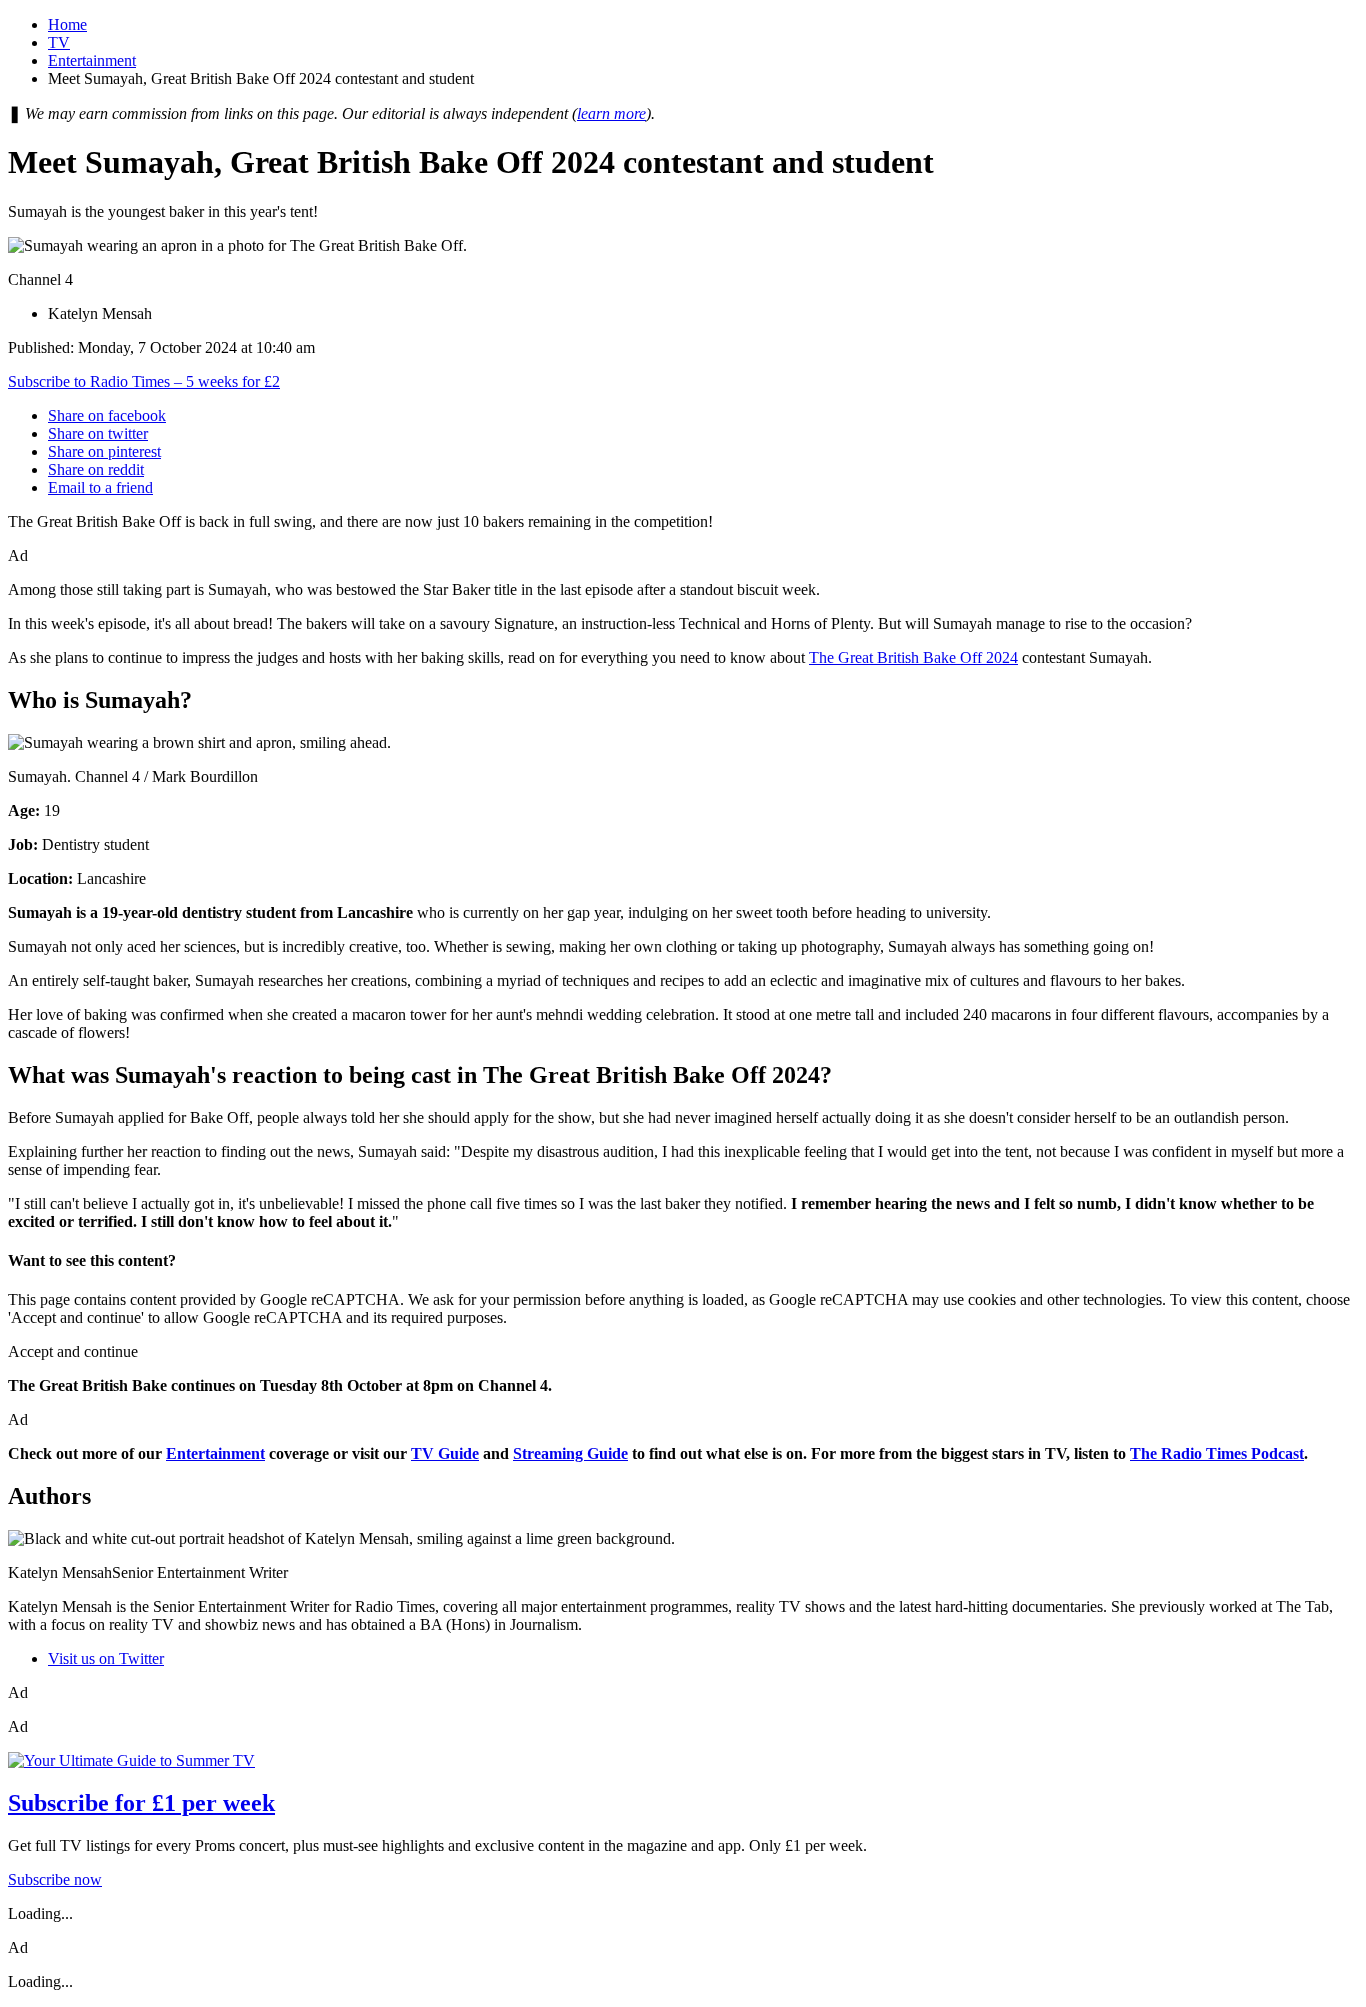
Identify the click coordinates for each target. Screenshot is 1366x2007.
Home (67, 24)
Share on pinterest (104, 451)
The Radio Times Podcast (1217, 1453)
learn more (611, 113)
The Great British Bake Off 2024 (913, 657)
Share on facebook (107, 415)
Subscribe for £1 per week (141, 1803)
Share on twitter (98, 433)
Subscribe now (55, 1879)
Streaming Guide (570, 1453)
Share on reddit (96, 469)
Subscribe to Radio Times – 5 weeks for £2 (144, 381)
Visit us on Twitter (106, 1658)
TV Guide (445, 1453)
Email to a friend (100, 487)
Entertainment (92, 60)
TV (59, 42)
